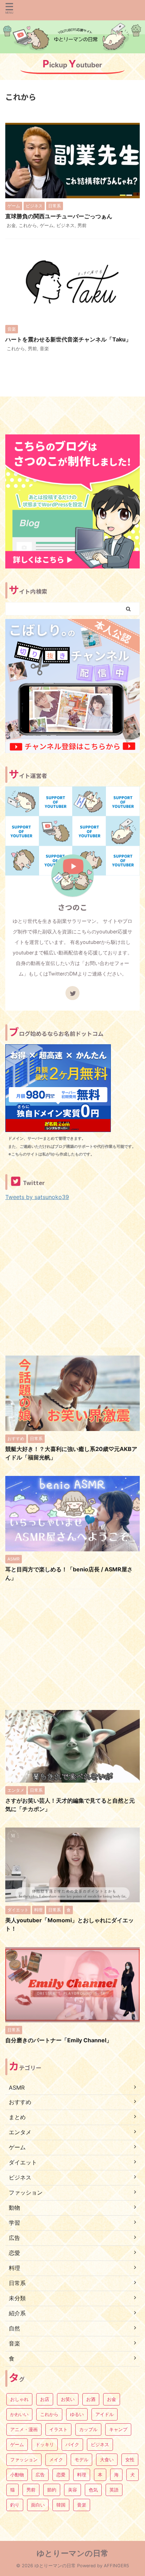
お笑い (68, 2399)
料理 (82, 2475)
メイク (56, 2459)
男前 (82, 225)
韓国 (61, 2505)
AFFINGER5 (116, 2566)
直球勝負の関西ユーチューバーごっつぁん (59, 216)
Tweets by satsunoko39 (37, 1197)
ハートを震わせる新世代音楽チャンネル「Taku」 (68, 339)
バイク (72, 2444)
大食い (107, 2459)
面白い (38, 2505)
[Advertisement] (72, 1276)
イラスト (58, 2429)
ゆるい (77, 2414)
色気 (93, 2490)
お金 (11, 225)
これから (28, 225)
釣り (15, 2505)
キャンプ (118, 2429)
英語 (114, 2490)
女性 (130, 2459)
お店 (45, 2399)
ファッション (24, 2459)
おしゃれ (19, 2399)
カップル (88, 2429)
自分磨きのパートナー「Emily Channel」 (59, 2040)
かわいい (19, 2414)
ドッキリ (45, 2444)
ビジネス (65, 225)
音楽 (44, 348)
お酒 (91, 2399)
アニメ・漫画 (24, 2429)
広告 (40, 2475)
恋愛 (61, 2475)
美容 (72, 2490)
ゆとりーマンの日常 (72, 2553)
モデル (81, 2459)
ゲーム (47, 225)
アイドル (105, 2414)
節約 (52, 2490)
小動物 (17, 2475)
